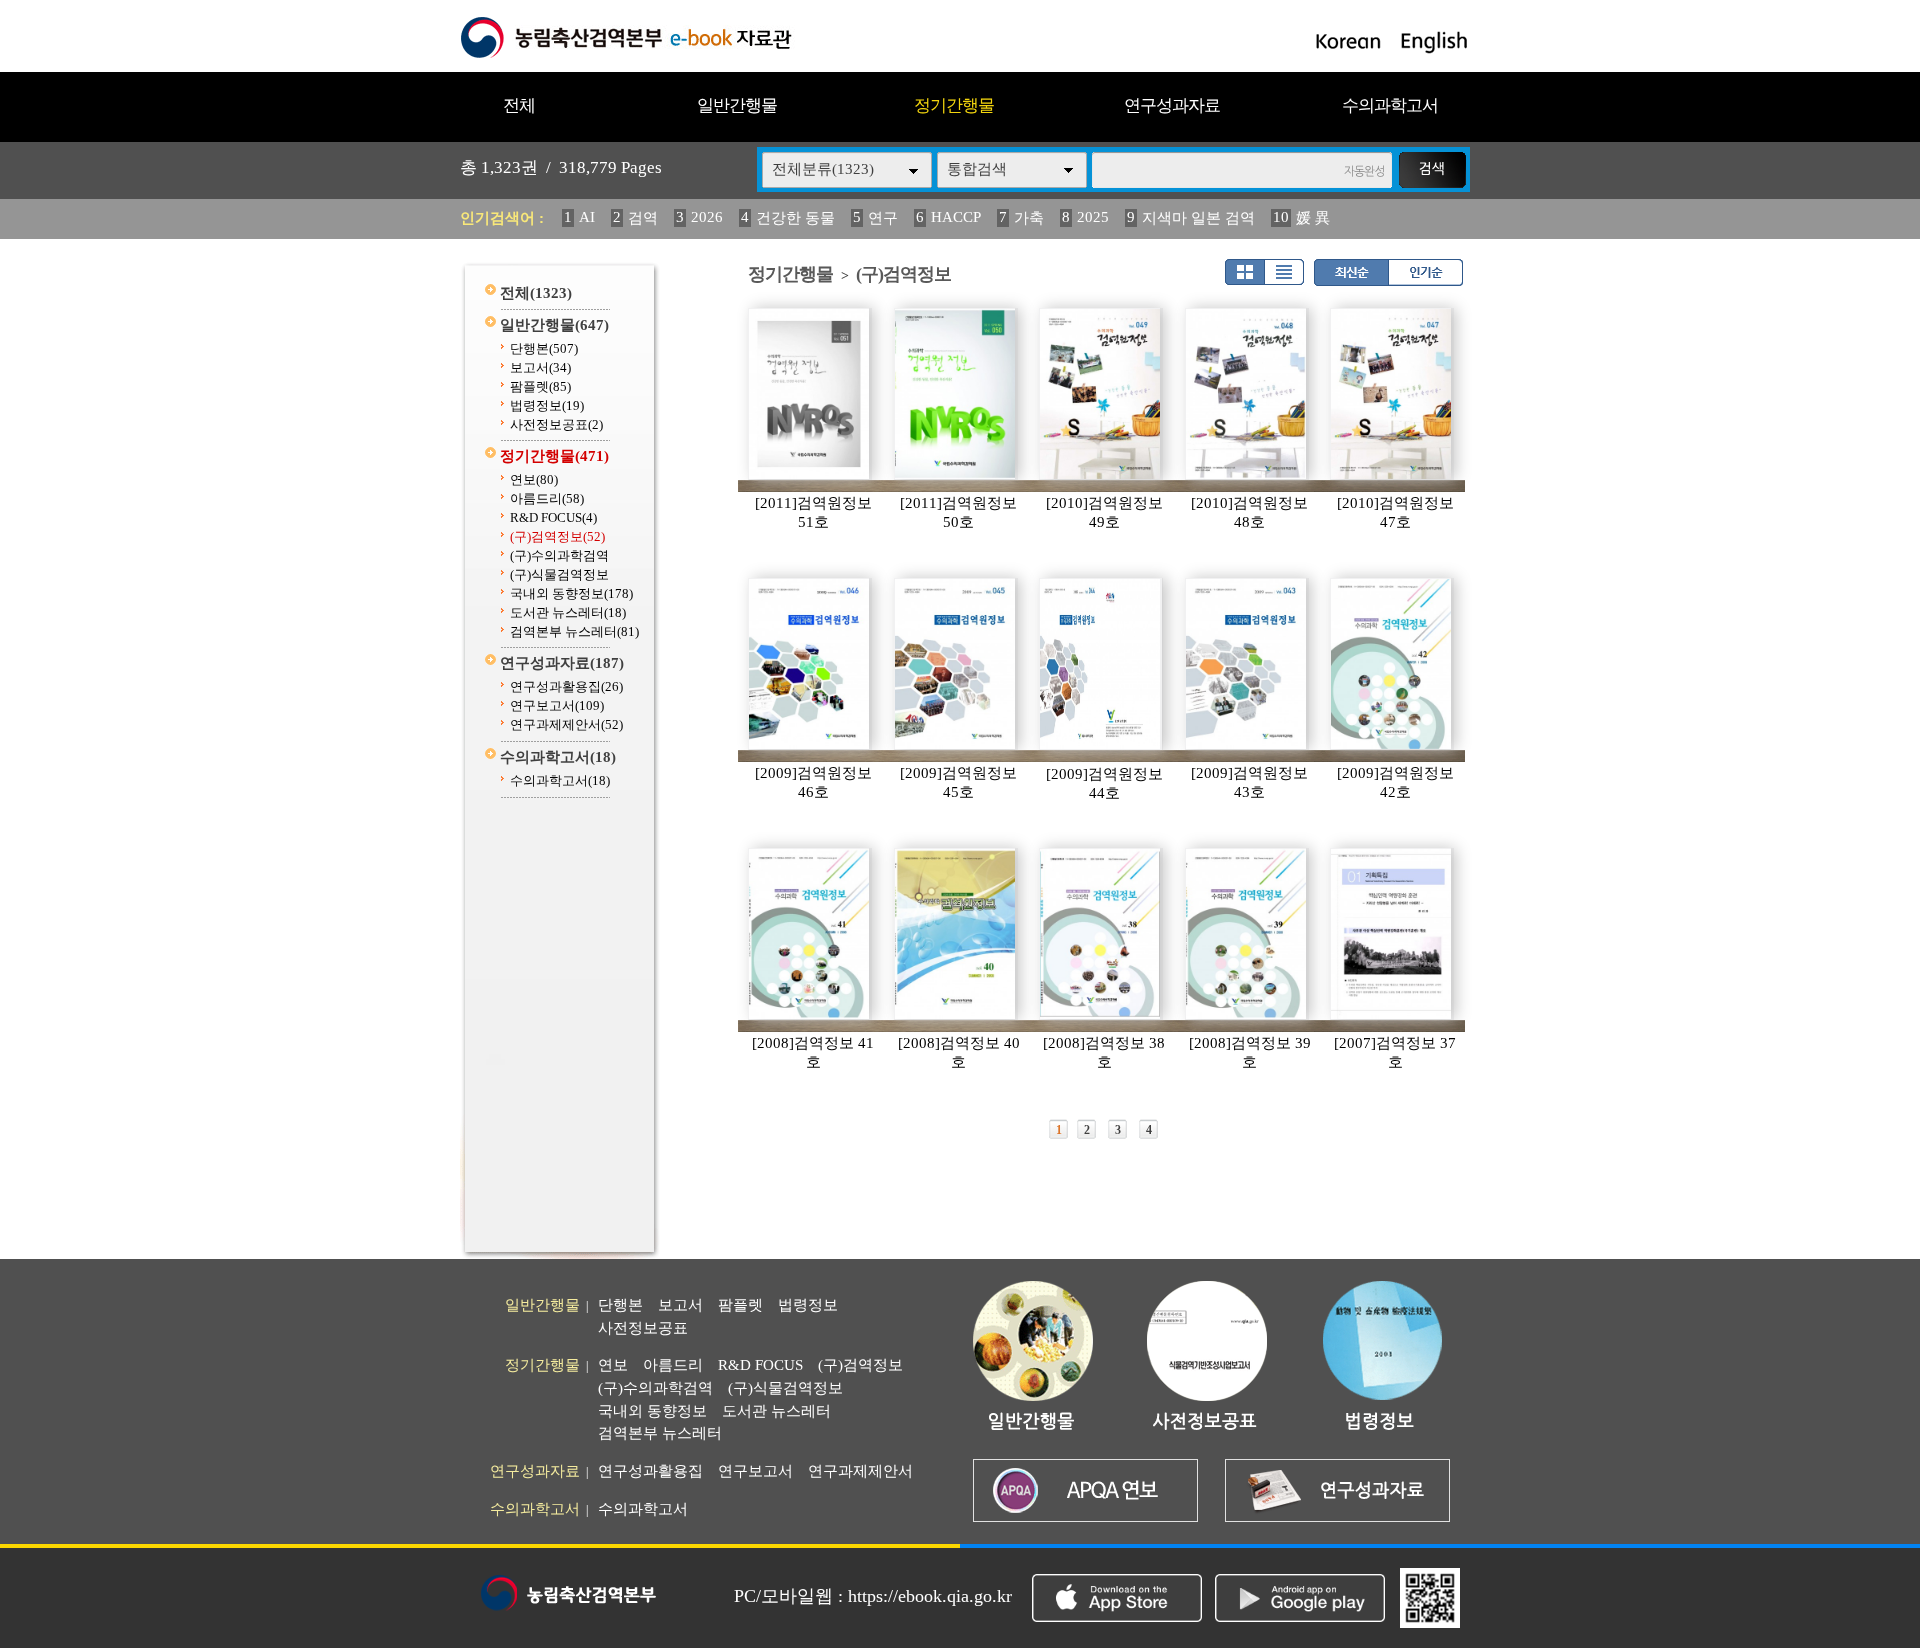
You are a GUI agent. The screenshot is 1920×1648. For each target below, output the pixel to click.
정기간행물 (954, 105)
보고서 (540, 367)
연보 (534, 479)
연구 (883, 218)
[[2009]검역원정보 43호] (1247, 664)
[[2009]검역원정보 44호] (1101, 664)
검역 (643, 218)
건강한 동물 (795, 218)
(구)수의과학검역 (559, 555)
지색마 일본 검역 (1198, 218)
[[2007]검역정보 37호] (1392, 934)
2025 (1093, 217)
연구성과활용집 (566, 686)
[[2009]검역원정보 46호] (810, 664)
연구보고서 (557, 705)
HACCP (956, 217)
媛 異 (1313, 218)
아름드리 (547, 498)
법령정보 (547, 405)
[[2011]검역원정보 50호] (956, 394)
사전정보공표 (556, 424)
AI (587, 217)
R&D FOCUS (553, 517)
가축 (1029, 218)
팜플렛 (540, 386)
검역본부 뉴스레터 (574, 631)
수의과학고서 (1390, 105)
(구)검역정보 (557, 536)
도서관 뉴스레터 (568, 612)
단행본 (544, 348)
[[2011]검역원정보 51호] (810, 394)
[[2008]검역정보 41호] (810, 934)
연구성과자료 (1172, 105)
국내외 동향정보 (571, 593)
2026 (707, 217)
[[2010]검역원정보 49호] (1101, 394)
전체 (519, 105)
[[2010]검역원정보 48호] (1247, 394)
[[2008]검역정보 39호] (1247, 934)
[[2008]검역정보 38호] (1101, 934)
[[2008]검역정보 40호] (956, 934)
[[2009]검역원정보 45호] (956, 664)
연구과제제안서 (566, 724)
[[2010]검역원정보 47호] (1392, 394)
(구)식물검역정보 (559, 574)
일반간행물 (737, 105)
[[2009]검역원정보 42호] (1392, 664)
